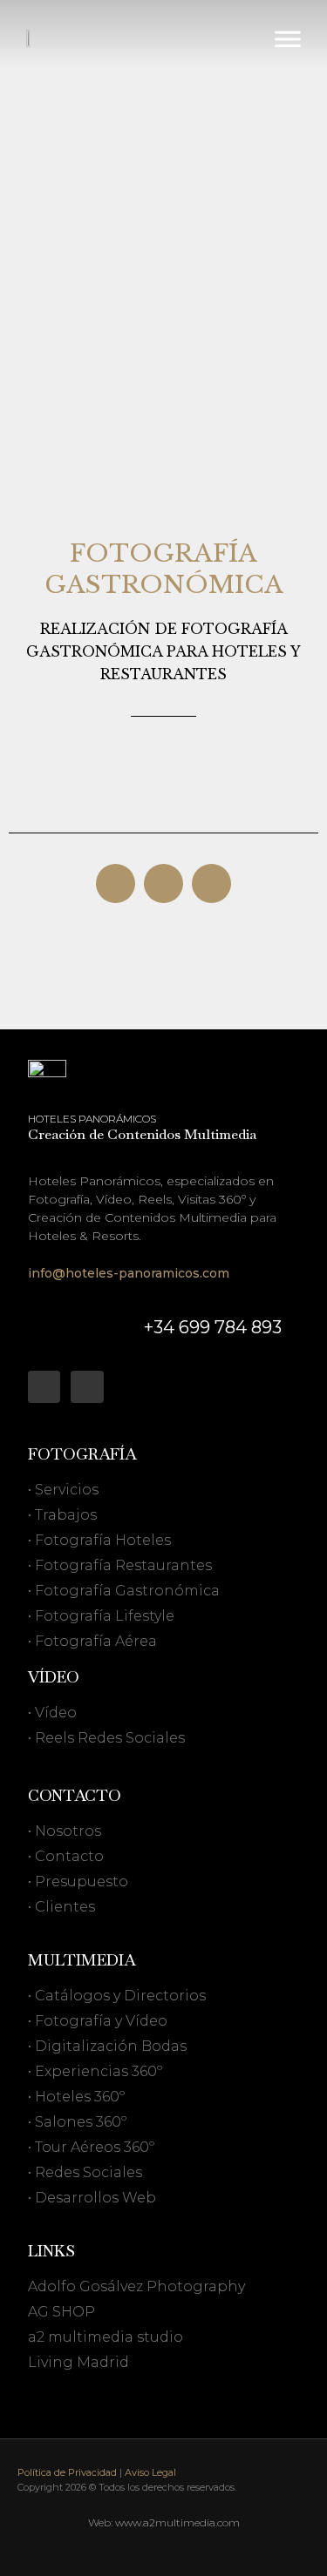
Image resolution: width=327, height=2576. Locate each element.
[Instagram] (87, 1387)
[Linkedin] (44, 1387)
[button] (116, 883)
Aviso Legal (150, 2472)
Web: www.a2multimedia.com (164, 2522)
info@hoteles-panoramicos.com (129, 1273)
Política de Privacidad (67, 2472)
